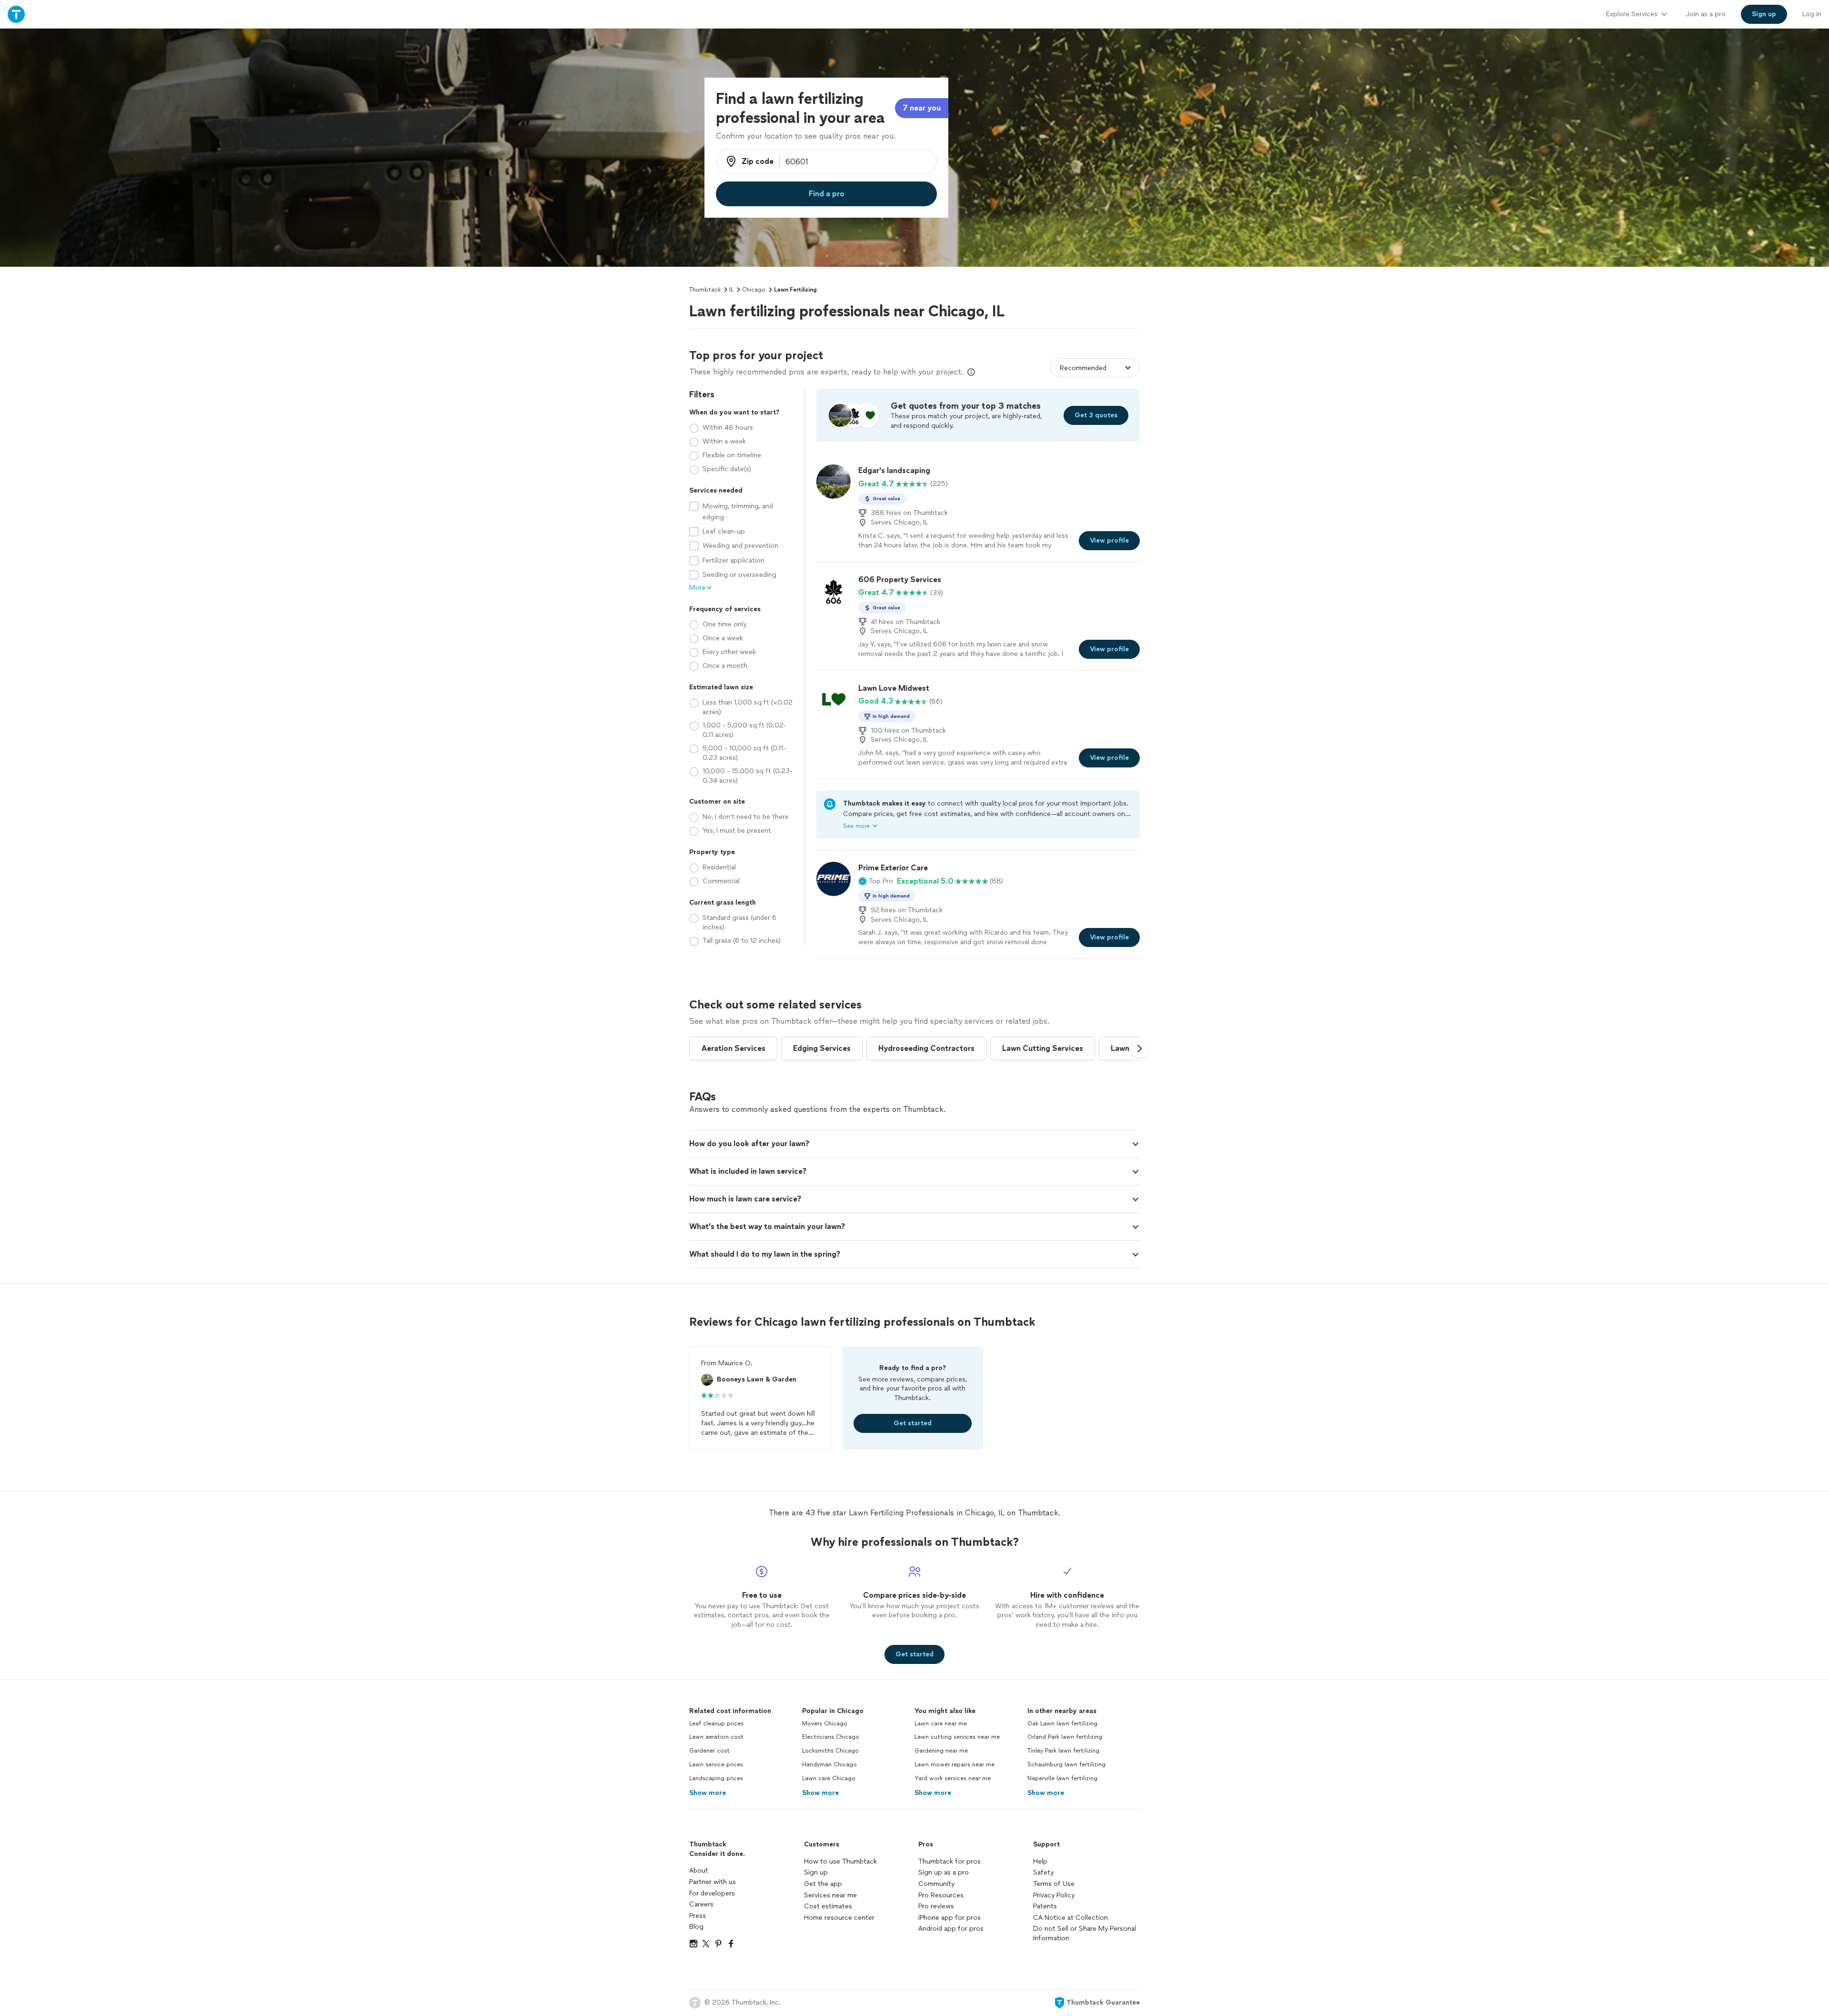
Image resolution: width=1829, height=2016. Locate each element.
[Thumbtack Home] (16, 14)
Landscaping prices (716, 1778)
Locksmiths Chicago (830, 1751)
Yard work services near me (953, 1778)
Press (698, 1916)
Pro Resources (941, 1895)
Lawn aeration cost (716, 1737)
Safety (1043, 1872)
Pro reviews (936, 1906)
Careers (701, 1904)
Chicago (754, 290)
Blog (696, 1927)
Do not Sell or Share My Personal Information (1085, 1933)
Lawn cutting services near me (957, 1737)
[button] (876, 881)
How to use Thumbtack (840, 1861)
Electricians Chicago (831, 1737)
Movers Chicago (825, 1724)
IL (731, 290)
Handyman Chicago (829, 1764)
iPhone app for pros (950, 1918)
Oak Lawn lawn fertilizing (1062, 1724)
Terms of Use (1054, 1884)
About (699, 1870)
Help (1040, 1861)
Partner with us (713, 1882)
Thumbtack (705, 290)
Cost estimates (828, 1906)
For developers (712, 1893)
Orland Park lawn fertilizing (1065, 1737)
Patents (1045, 1906)
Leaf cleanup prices (716, 1724)
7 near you (922, 108)
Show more (708, 1793)
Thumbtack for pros (950, 1861)
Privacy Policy (1054, 1895)
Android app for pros (951, 1929)
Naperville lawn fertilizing (1062, 1778)
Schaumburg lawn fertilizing (1066, 1764)
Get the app (823, 1884)
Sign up (816, 1872)
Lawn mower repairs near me (955, 1764)
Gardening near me (941, 1751)
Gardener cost (709, 1751)
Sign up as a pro (944, 1872)
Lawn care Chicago (829, 1778)
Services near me (830, 1895)
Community (936, 1884)
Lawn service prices (716, 1764)
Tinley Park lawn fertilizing (1063, 1751)
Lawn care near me (941, 1724)
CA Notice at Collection (1070, 1918)
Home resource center (839, 1918)
